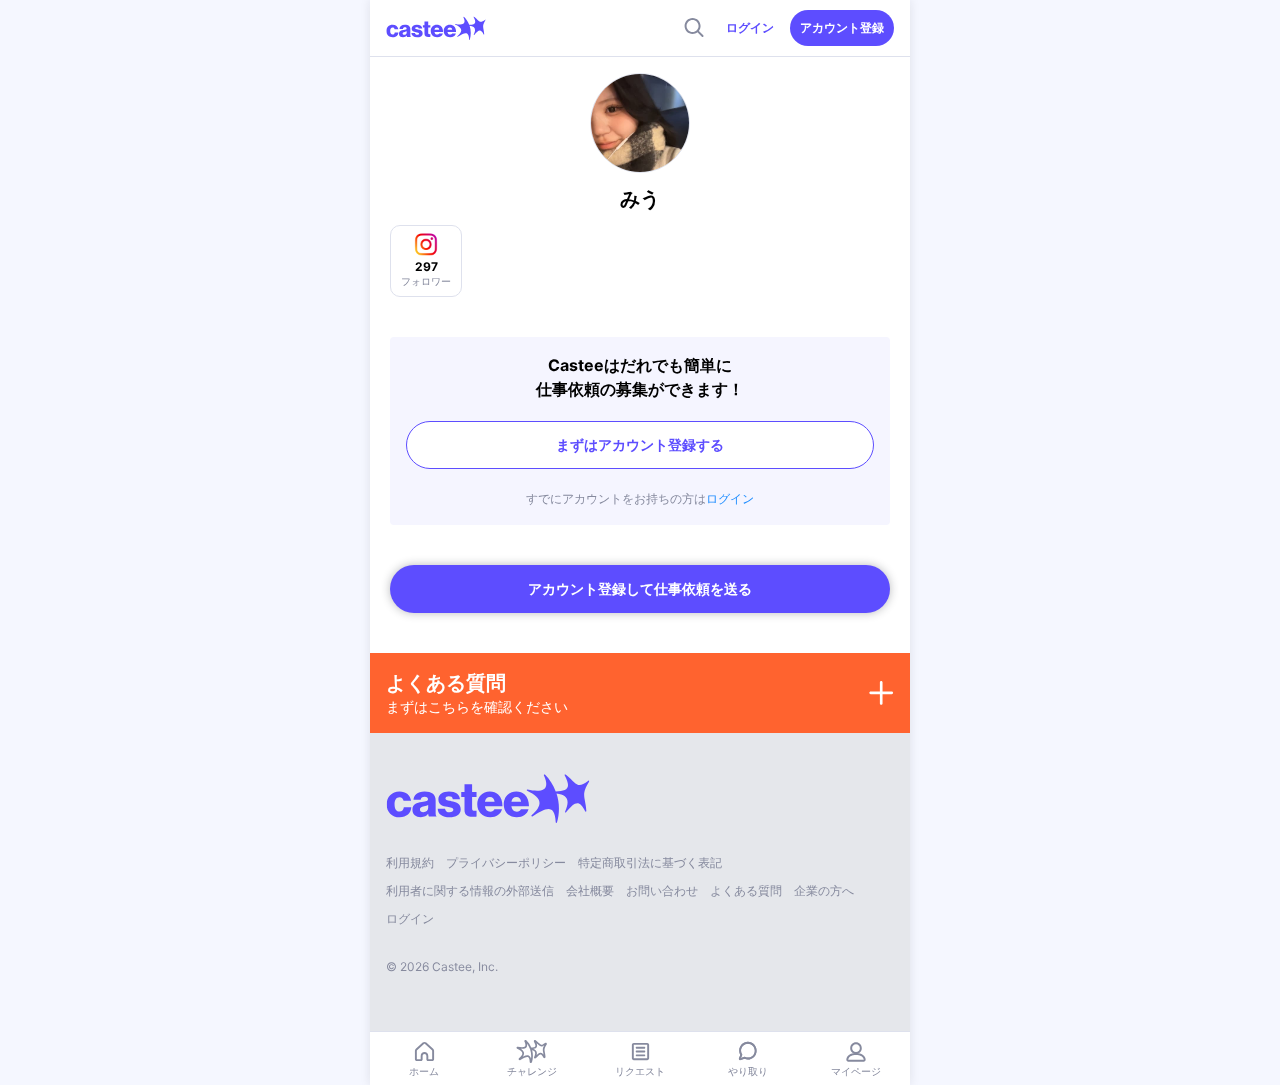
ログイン (750, 27)
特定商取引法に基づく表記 (650, 862)
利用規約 (410, 862)
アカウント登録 (842, 27)
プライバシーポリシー (506, 862)
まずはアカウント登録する (640, 444)
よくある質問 (746, 890)
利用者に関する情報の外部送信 (470, 890)
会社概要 (590, 890)
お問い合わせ (662, 890)
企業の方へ (824, 890)
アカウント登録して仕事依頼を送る (640, 588)
